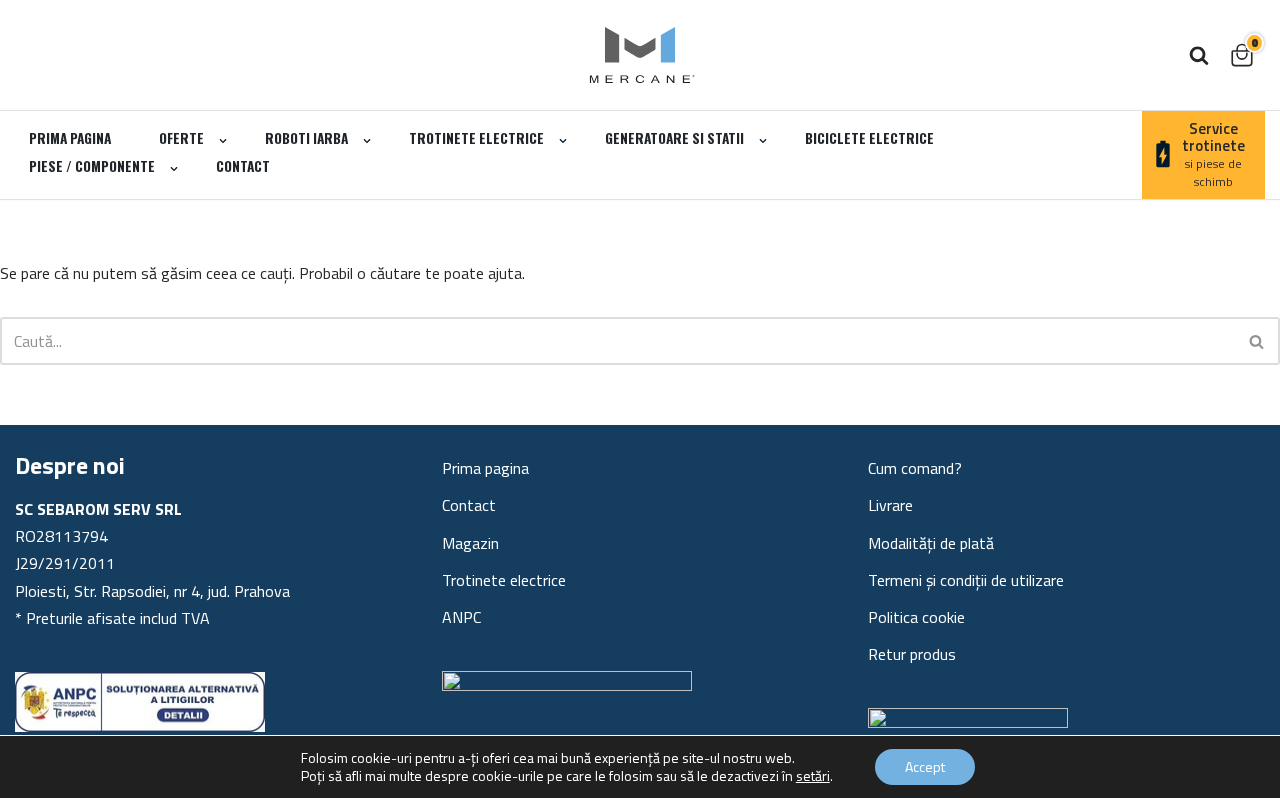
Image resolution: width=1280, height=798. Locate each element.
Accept (925, 766)
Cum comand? (915, 468)
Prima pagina (70, 138)
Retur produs (912, 654)
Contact (243, 166)
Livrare (890, 505)
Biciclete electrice (869, 138)
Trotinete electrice (504, 580)
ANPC (461, 617)
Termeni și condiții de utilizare (966, 580)
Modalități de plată (931, 543)
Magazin (470, 543)
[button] (223, 141)
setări (813, 776)
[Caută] (1199, 55)
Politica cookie (916, 617)
